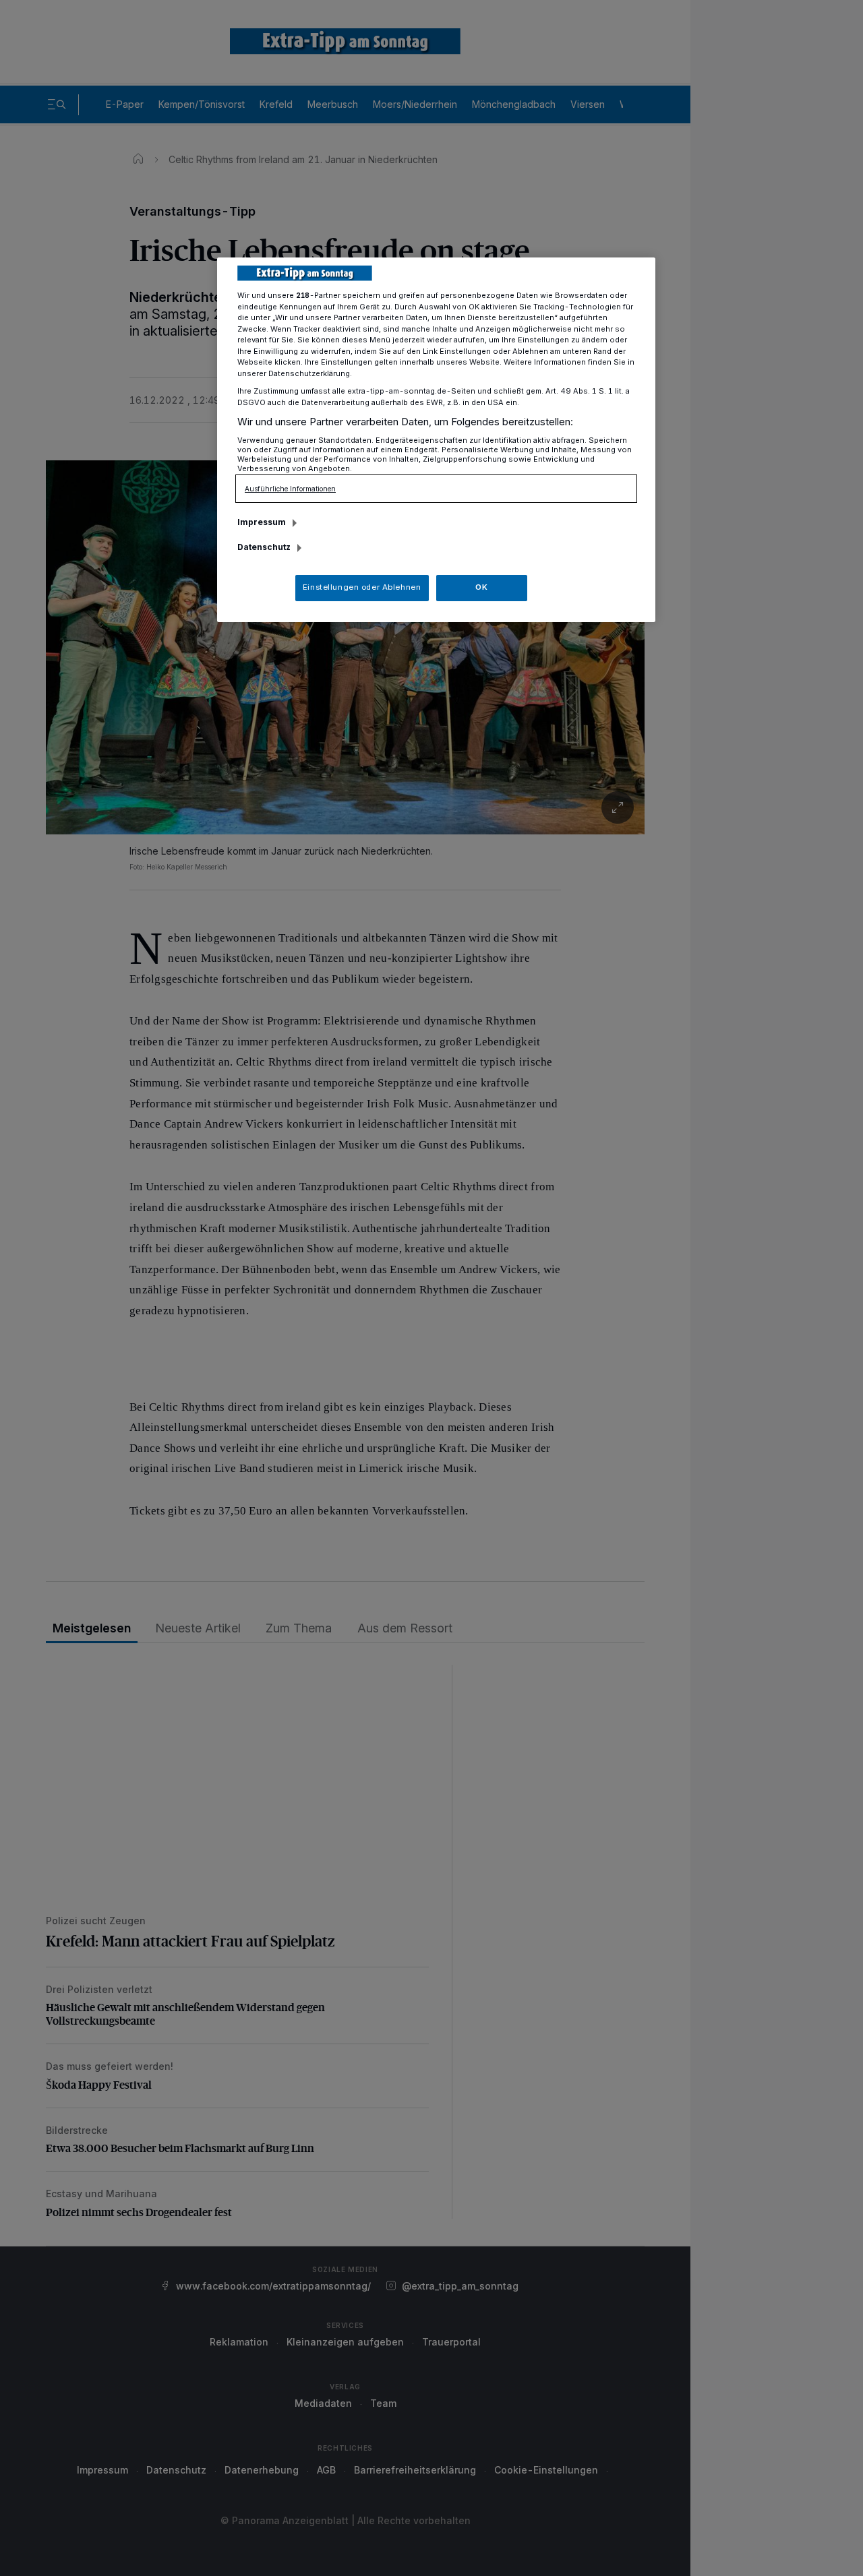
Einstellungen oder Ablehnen (362, 587)
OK (481, 587)
